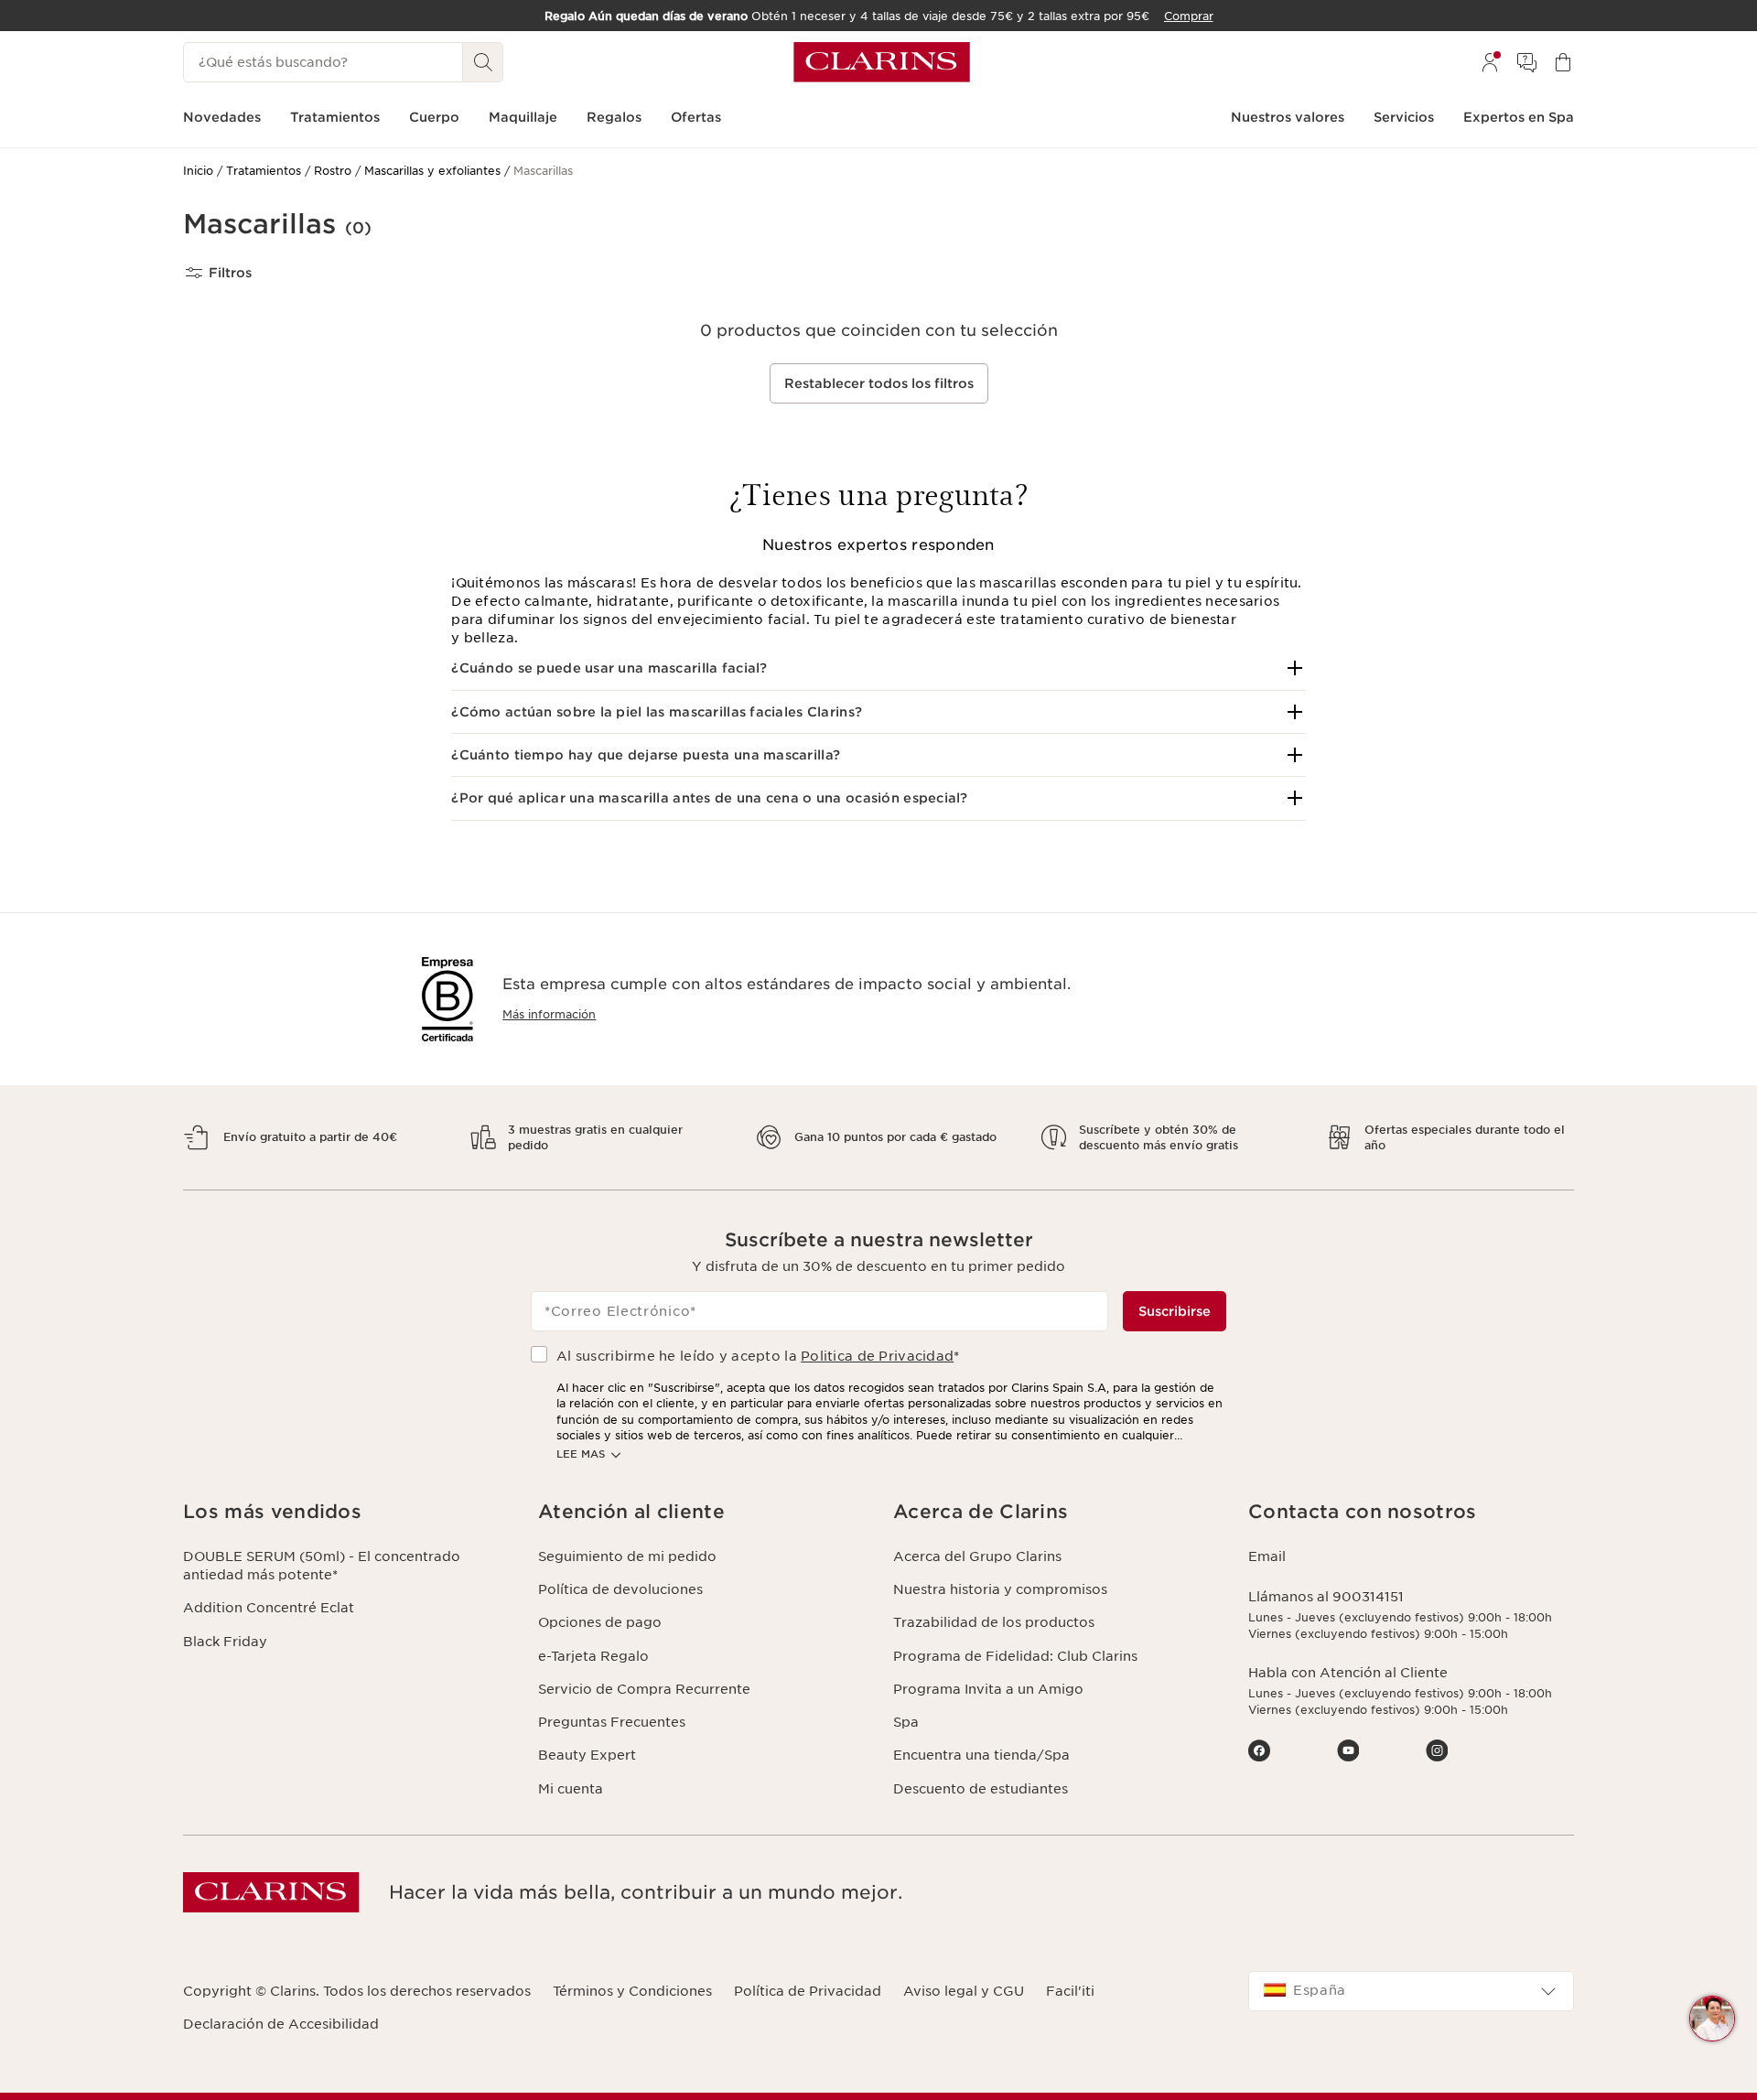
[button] (878, 668)
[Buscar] (483, 62)
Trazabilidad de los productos (994, 1622)
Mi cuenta (571, 1789)
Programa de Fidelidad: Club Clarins (1015, 1656)
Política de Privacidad (808, 1991)
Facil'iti (1070, 1991)
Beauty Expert (587, 1755)
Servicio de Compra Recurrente (644, 1689)
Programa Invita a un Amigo (988, 1689)
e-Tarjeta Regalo (593, 1656)
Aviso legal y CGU (964, 1991)
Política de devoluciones (620, 1589)
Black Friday (225, 1642)
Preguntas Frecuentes (612, 1722)
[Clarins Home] (882, 62)
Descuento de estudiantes (981, 1789)
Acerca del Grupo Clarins (977, 1556)
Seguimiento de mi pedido (627, 1556)
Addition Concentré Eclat (269, 1608)
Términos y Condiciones (632, 1991)
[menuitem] (1490, 62)
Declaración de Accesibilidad (281, 2024)
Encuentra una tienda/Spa (981, 1755)
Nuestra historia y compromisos (1000, 1589)
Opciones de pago (600, 1622)
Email (1267, 1556)
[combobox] (1411, 1991)
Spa (906, 1722)
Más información (549, 1014)
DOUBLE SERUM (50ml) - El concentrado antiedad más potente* (322, 1566)
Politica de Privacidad (877, 1356)
